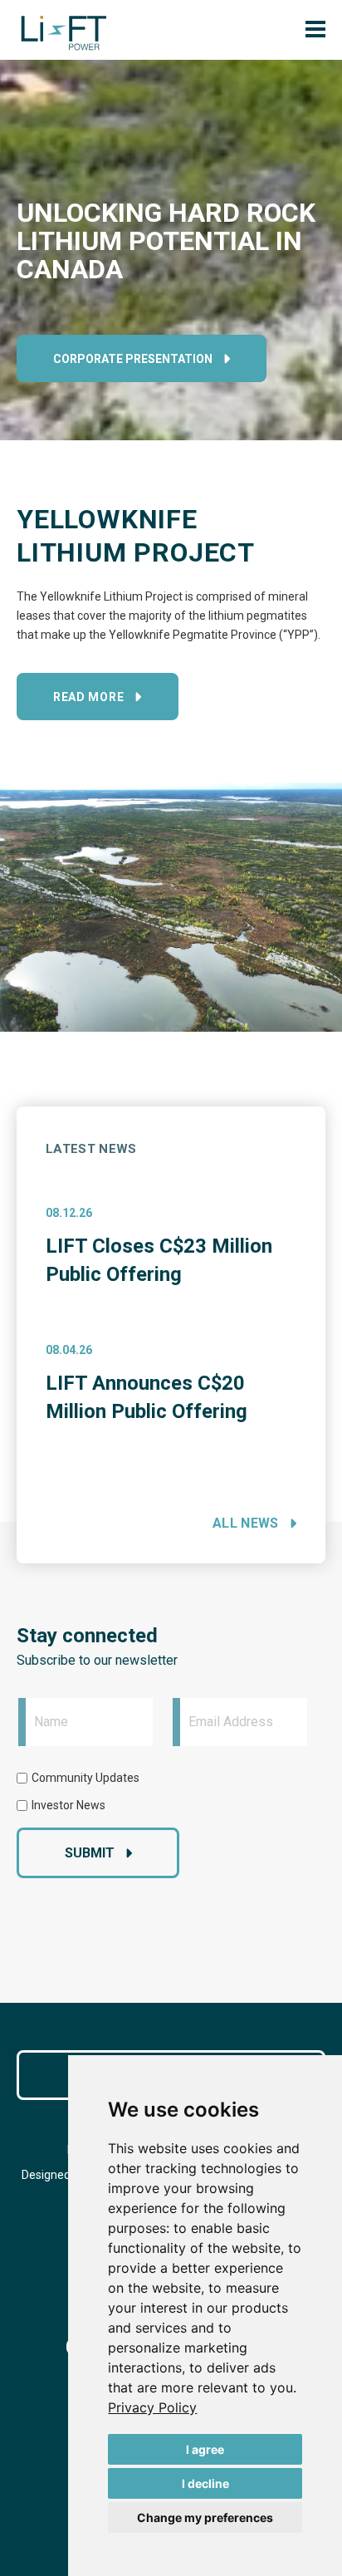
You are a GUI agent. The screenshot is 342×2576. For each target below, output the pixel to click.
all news (246, 1523)
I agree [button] (205, 2449)
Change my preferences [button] (205, 2517)
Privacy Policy (152, 2407)
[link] (152, 2407)
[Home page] (64, 33)
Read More (88, 697)
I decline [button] (205, 2483)
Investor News (68, 1805)
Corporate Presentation (133, 359)
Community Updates (85, 1778)
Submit (90, 1853)
